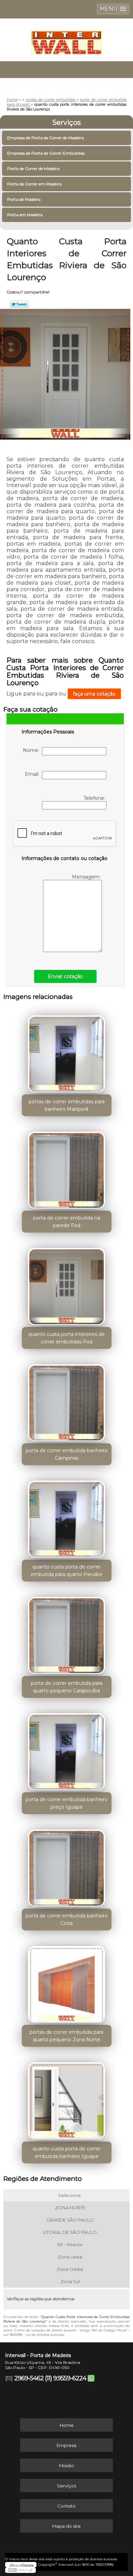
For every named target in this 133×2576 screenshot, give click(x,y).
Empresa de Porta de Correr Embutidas (46, 153)
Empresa (66, 2445)
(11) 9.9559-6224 (66, 2378)
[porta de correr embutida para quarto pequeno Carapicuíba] (67, 1633)
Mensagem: (87, 877)
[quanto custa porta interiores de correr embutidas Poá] (67, 1284)
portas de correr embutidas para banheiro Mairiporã (67, 1105)
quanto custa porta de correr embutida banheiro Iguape (66, 2152)
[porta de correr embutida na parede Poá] (67, 1168)
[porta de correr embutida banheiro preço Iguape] (67, 1749)
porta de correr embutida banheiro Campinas (67, 1454)
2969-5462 (29, 2378)
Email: (33, 774)
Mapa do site (66, 2526)
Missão (66, 2466)
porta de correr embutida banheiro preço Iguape (67, 1803)
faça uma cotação (94, 694)
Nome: (32, 750)
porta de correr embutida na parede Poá (67, 1222)
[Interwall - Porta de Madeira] (66, 39)
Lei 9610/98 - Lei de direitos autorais (34, 2335)
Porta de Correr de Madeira (33, 168)
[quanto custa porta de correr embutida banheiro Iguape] (67, 2098)
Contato (66, 2506)
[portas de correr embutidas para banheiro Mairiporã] (67, 1052)
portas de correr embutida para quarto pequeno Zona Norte (66, 2036)
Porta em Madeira (25, 215)
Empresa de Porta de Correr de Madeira (46, 138)
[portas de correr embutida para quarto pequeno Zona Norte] (67, 1982)
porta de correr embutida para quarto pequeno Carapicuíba (67, 1687)
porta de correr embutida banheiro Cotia (67, 1920)
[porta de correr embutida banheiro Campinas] (67, 1401)
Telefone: (95, 798)
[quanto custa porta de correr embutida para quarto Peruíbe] (67, 1517)
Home (67, 2425)
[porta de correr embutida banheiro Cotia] (67, 1866)
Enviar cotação (65, 976)
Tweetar (19, 304)
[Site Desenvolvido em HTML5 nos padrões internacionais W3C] (20, 2570)
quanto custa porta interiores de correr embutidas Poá (66, 1338)
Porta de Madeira (24, 199)
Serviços (66, 122)
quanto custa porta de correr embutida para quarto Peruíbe (66, 1571)
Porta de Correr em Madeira (34, 184)
